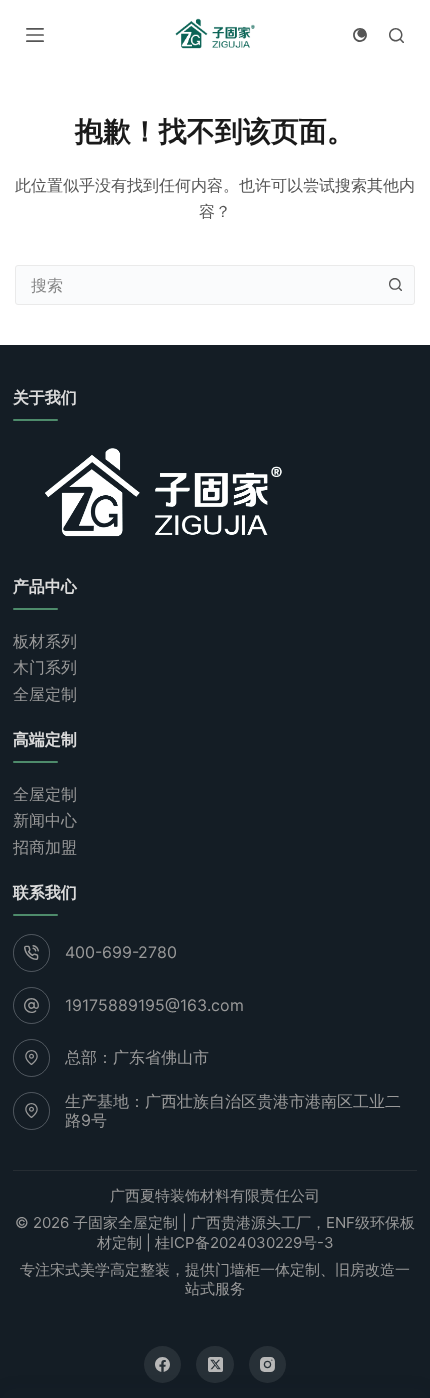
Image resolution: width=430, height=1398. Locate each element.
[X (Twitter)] (215, 1365)
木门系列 (45, 667)
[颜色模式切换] (360, 35)
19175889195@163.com (154, 1005)
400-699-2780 (121, 952)
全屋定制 (45, 694)
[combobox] (196, 285)
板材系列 (45, 641)
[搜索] (396, 35)
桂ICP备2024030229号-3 (244, 1242)
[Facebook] (163, 1365)
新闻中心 (45, 820)
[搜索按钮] (395, 285)
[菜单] (35, 35)
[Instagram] (268, 1365)
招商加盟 (45, 847)
